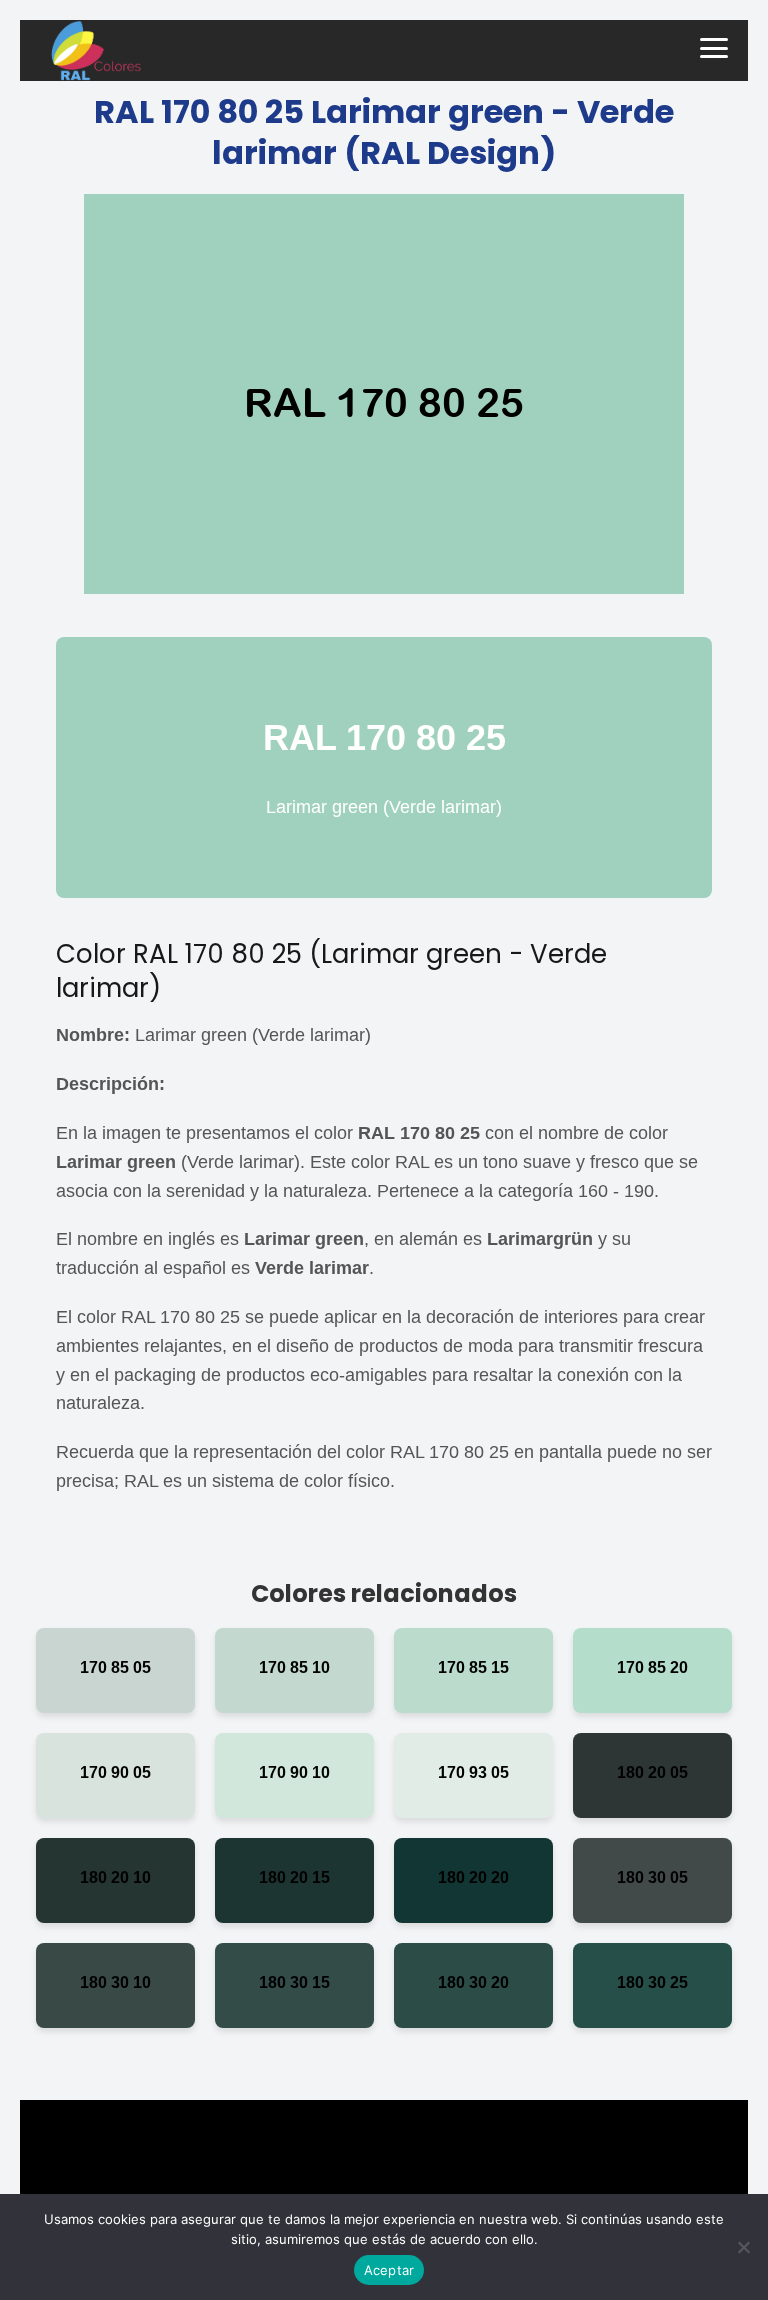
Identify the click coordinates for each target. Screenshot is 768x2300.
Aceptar (389, 2270)
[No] (743, 2247)
